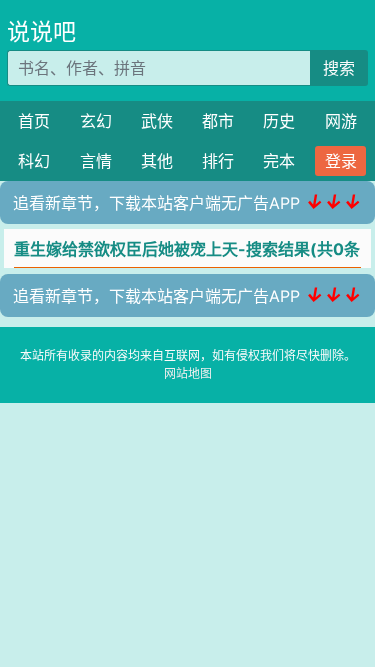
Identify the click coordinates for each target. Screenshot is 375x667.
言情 (96, 161)
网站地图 (188, 373)
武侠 (157, 121)
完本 (279, 161)
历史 (279, 121)
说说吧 (41, 32)
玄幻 (96, 121)
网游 (341, 121)
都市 (218, 121)
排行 (218, 161)
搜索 (339, 68)
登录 (341, 161)
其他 (157, 161)
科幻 (34, 161)
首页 (34, 121)
